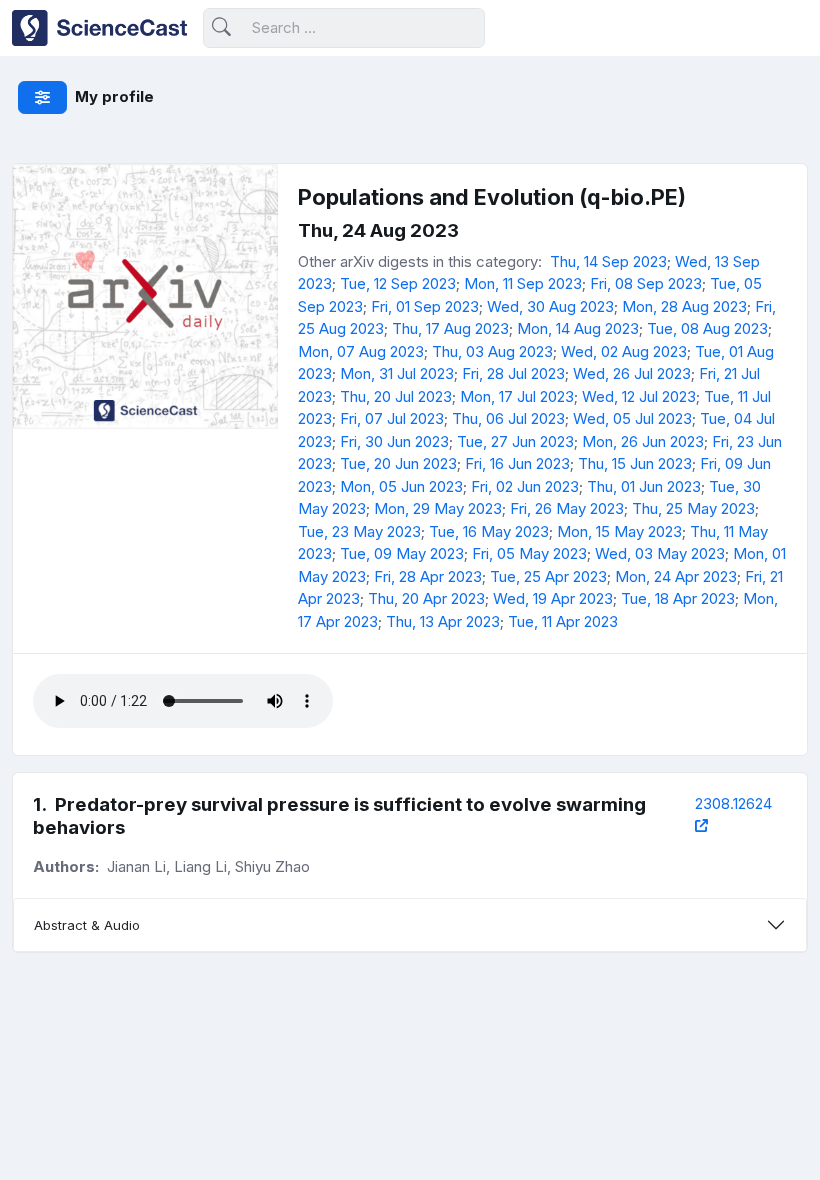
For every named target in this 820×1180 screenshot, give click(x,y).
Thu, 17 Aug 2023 (450, 328)
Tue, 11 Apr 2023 (563, 621)
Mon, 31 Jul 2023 (397, 373)
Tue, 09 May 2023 (402, 553)
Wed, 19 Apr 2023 (553, 598)
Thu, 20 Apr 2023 (426, 598)
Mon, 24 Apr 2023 (676, 576)
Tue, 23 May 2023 (359, 531)
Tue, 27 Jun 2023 (515, 441)
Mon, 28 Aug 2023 (684, 306)
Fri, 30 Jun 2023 (394, 441)
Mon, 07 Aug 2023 (361, 351)
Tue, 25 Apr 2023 (548, 576)
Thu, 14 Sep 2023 (608, 261)
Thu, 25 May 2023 (693, 508)
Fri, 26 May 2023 (567, 508)
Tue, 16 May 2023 (489, 531)
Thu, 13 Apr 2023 (443, 621)
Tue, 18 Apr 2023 (678, 598)
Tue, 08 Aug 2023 (707, 328)
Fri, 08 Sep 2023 (646, 283)
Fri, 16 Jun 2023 (517, 463)
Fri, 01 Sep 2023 (425, 306)
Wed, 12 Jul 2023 (639, 396)
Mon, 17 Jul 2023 (517, 396)
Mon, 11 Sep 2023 (523, 283)
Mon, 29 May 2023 (438, 508)
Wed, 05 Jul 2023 (632, 418)
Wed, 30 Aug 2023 (550, 306)
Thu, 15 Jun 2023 (635, 463)
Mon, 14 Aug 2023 (578, 328)
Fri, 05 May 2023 (529, 553)
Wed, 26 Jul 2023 (632, 373)
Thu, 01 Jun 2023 (644, 486)
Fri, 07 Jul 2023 (392, 418)
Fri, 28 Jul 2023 (513, 373)
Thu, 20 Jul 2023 (396, 396)
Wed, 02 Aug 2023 (624, 351)
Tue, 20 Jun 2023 (398, 463)
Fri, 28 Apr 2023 (428, 576)
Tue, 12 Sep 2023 (398, 283)
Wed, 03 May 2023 (660, 553)
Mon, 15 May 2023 (619, 531)
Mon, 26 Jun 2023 (643, 441)
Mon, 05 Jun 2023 (401, 486)
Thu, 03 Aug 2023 (492, 351)
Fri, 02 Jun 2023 (525, 486)
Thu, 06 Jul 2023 (508, 418)
